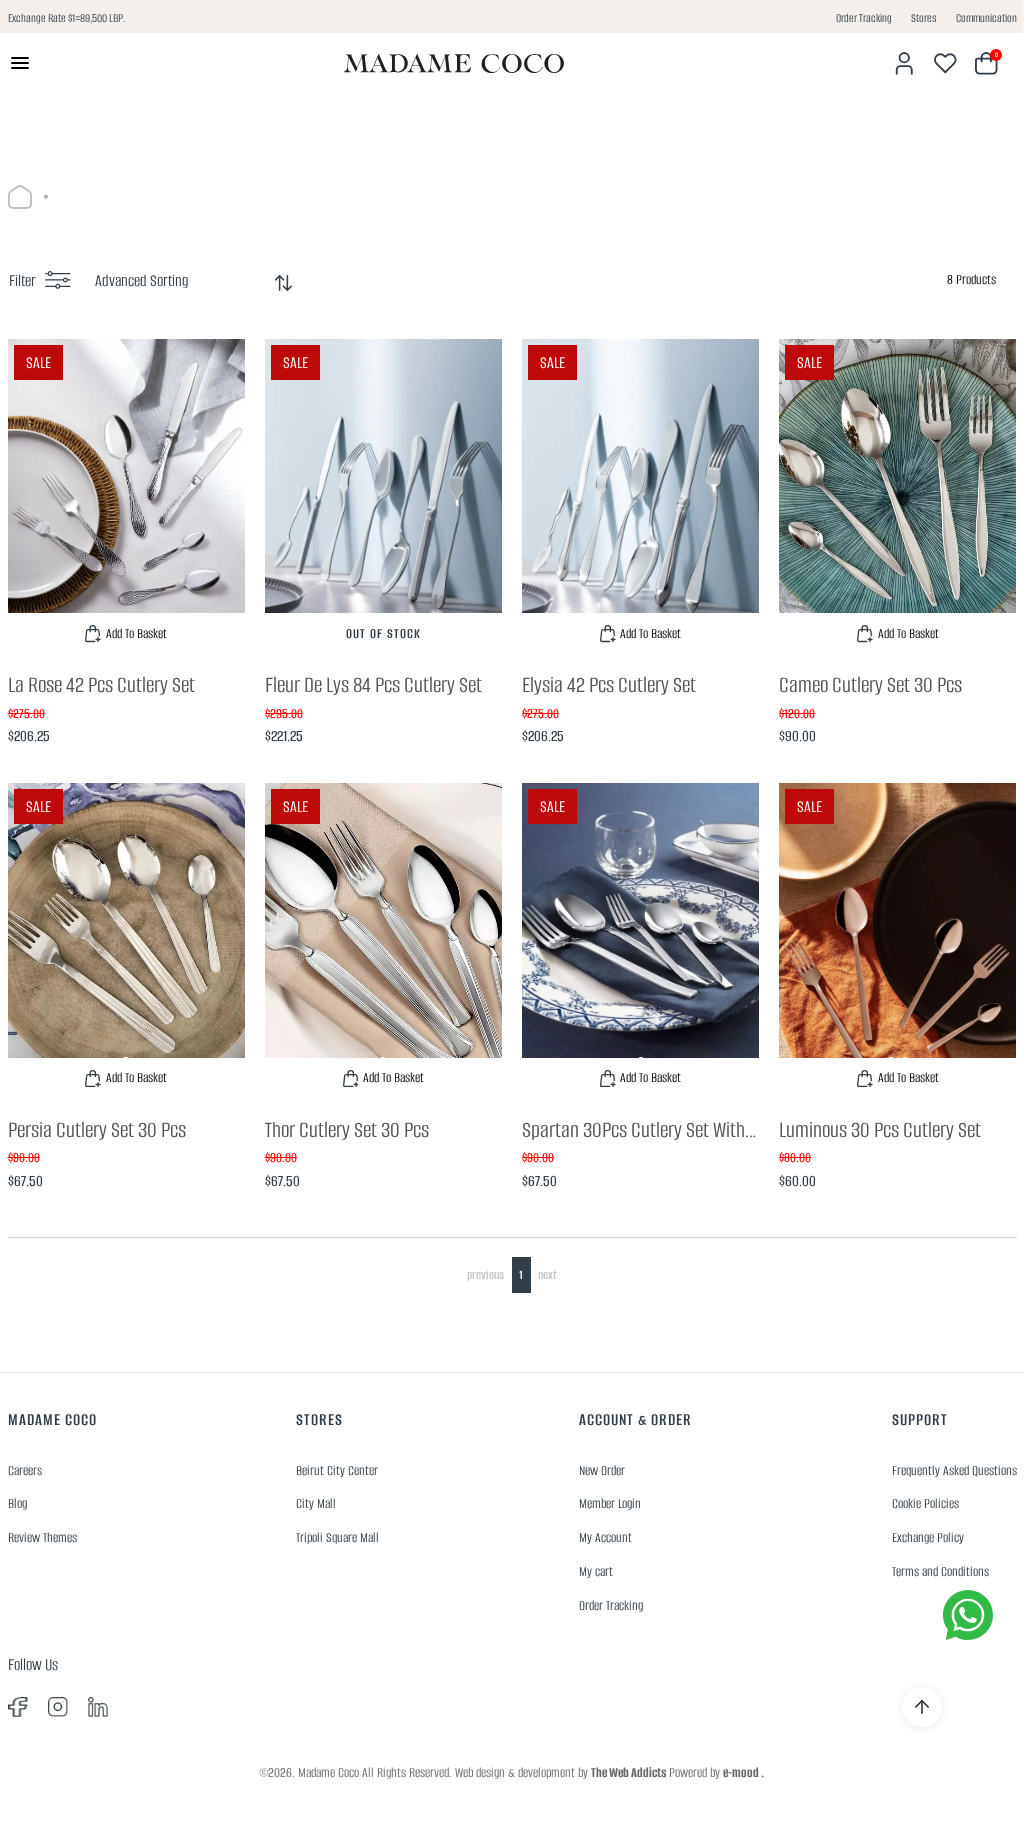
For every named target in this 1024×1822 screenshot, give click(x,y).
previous (485, 1274)
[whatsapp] (968, 1615)
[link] (126, 497)
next (547, 1274)
